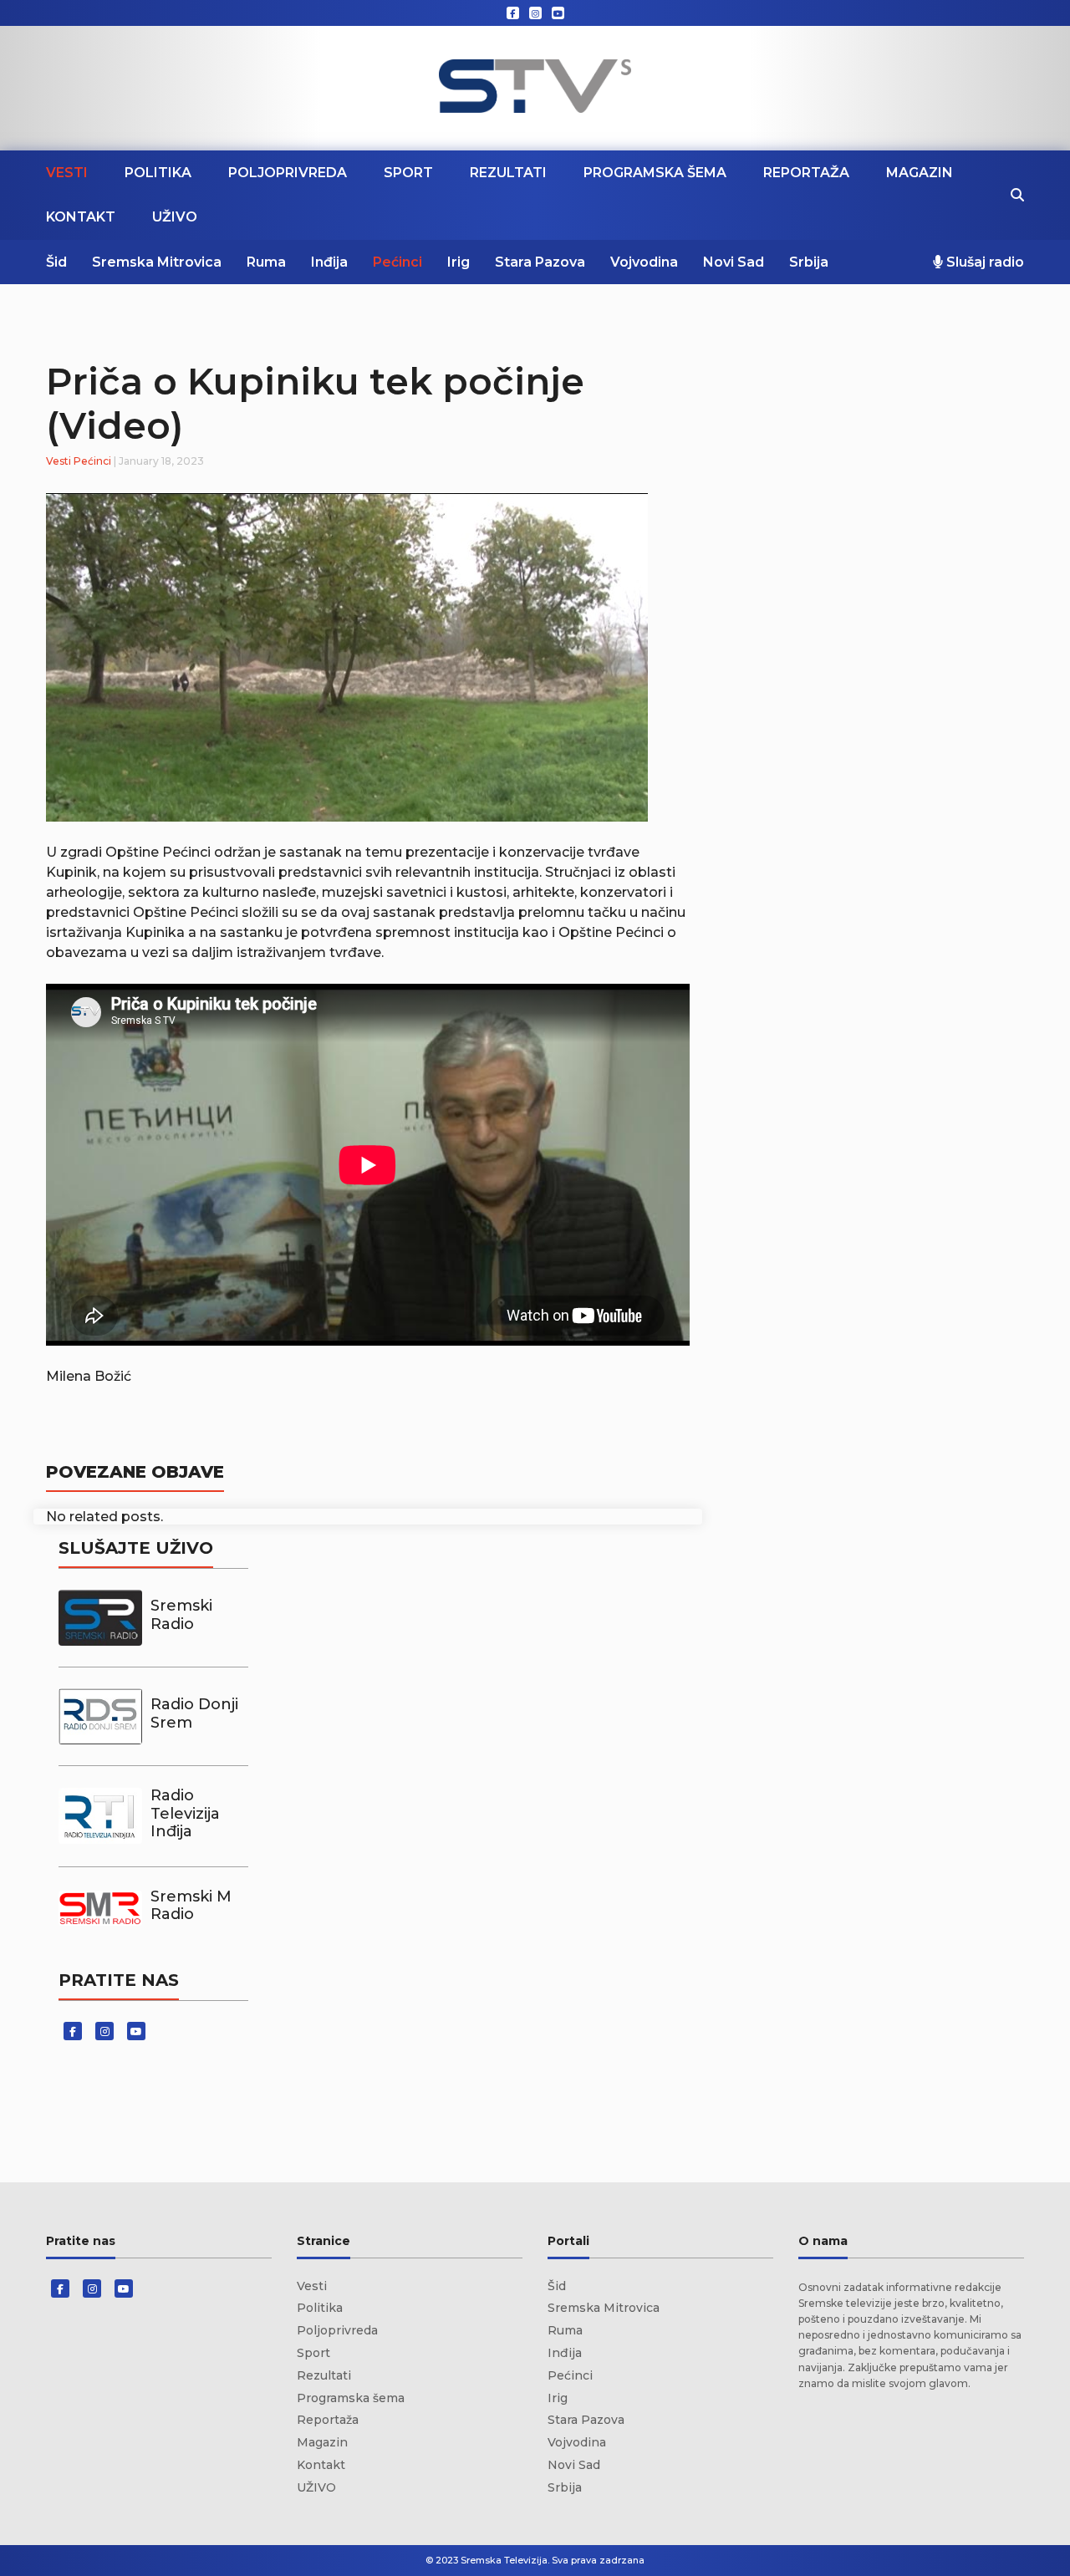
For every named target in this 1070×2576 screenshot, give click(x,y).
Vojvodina (644, 262)
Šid (56, 262)
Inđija (329, 262)
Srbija (809, 262)
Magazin (920, 173)
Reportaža (806, 173)
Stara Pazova (540, 262)
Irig (459, 262)
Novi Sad (734, 262)
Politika (158, 173)
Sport (408, 173)
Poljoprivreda (288, 173)
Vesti (67, 173)
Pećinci (397, 262)
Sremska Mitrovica (157, 262)
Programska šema (655, 173)
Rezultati (508, 173)
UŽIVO (175, 217)
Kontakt (81, 217)
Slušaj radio (983, 262)
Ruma (266, 262)
